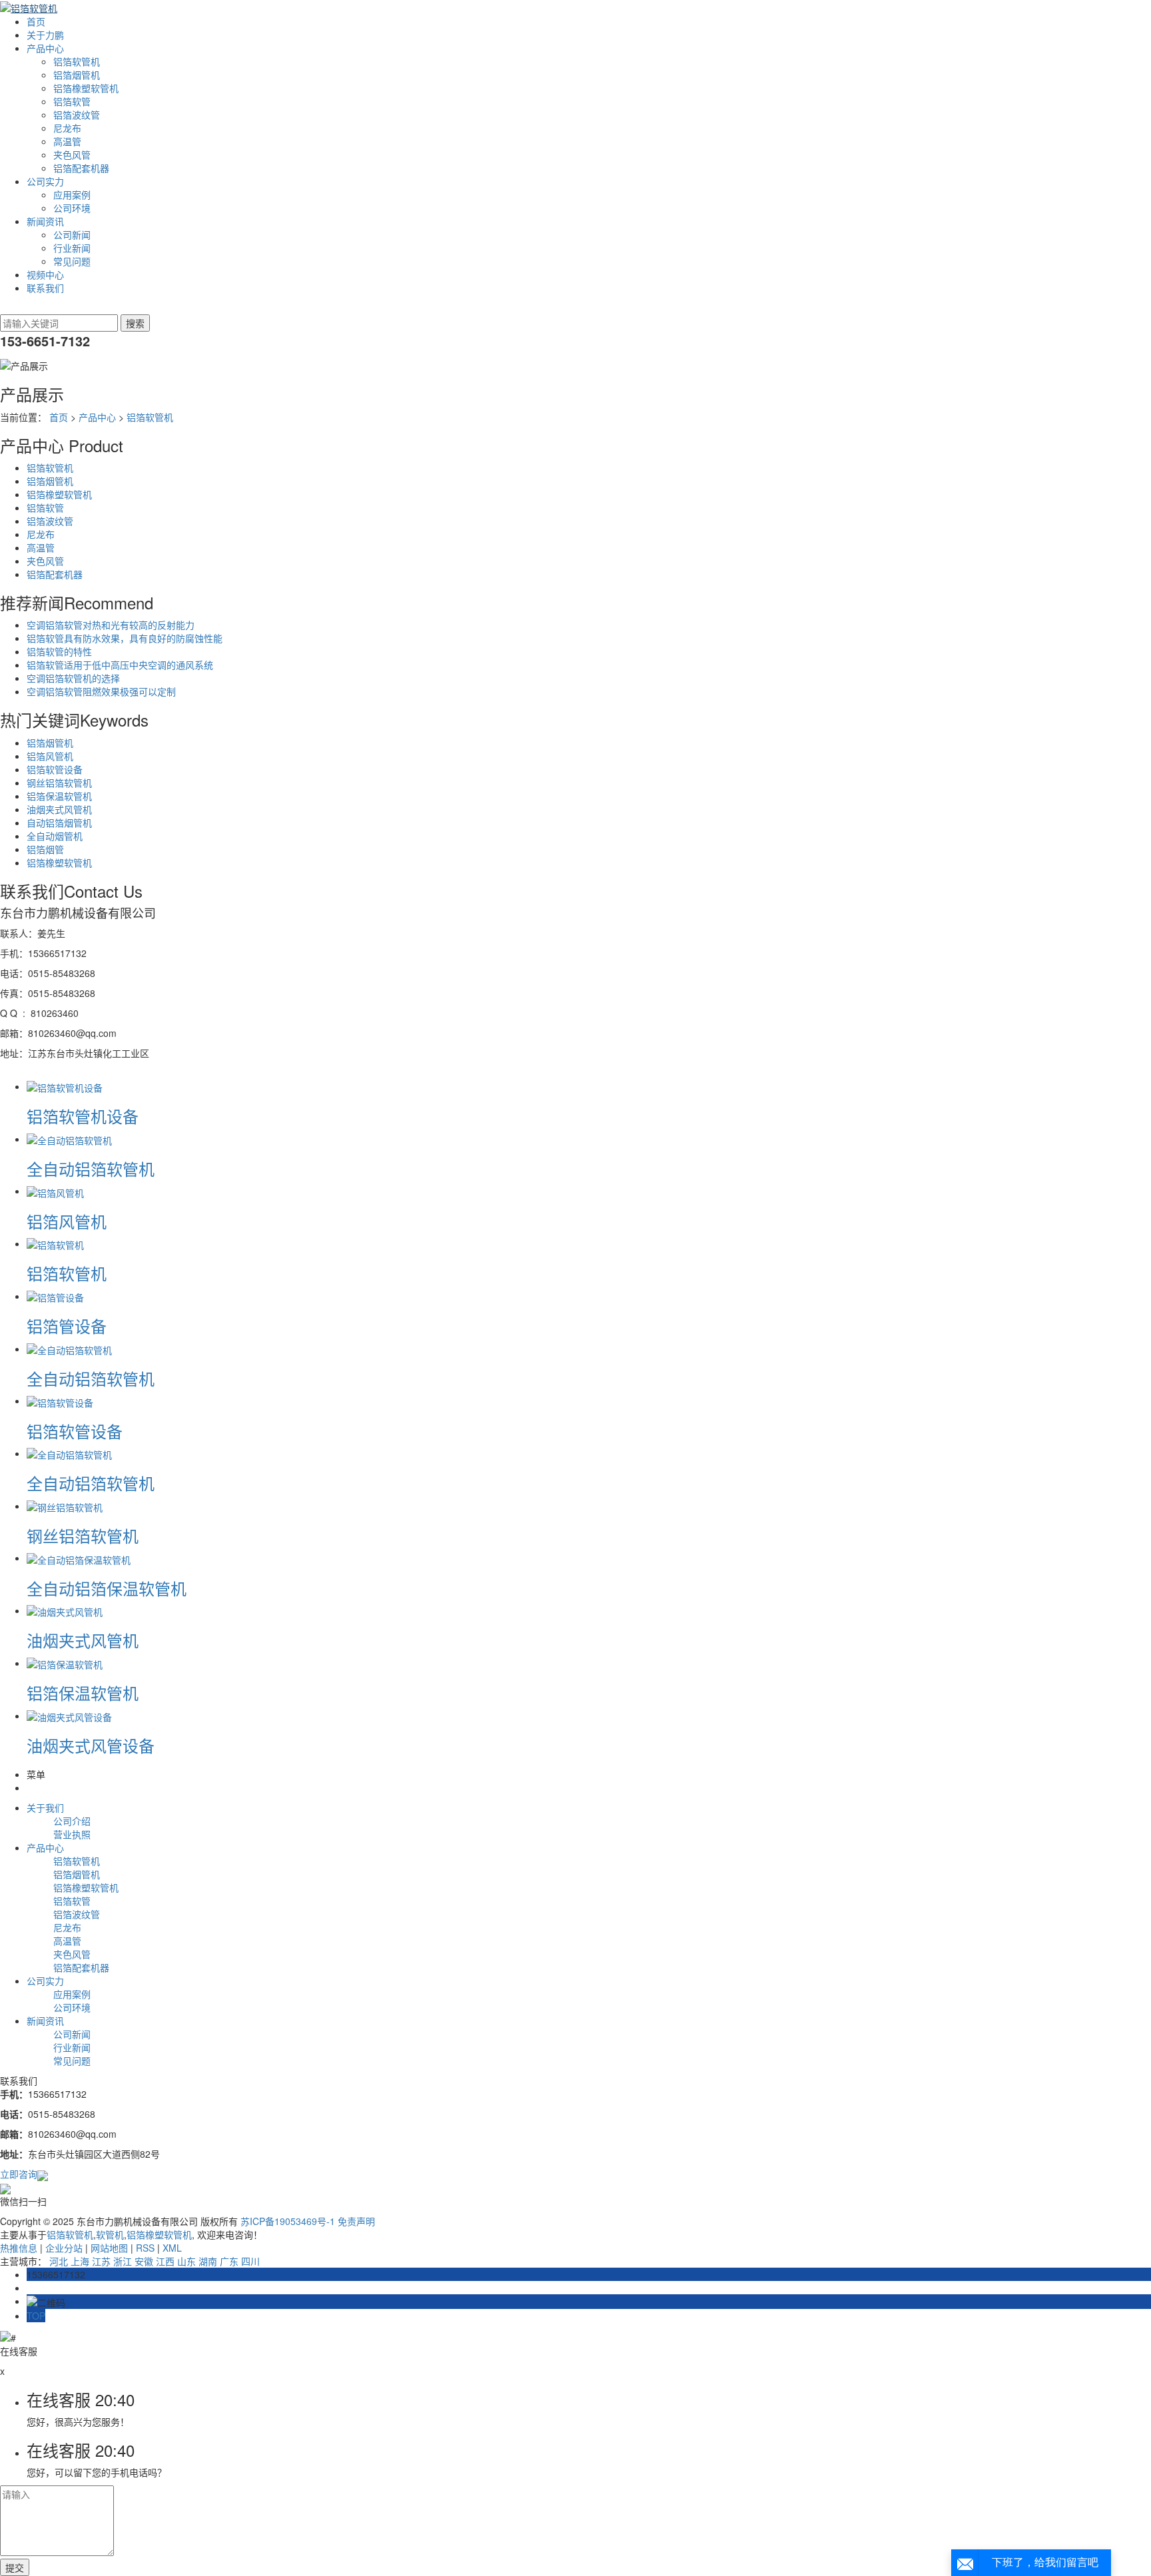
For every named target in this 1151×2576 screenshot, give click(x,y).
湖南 (208, 2261)
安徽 (144, 2261)
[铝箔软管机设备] (65, 1086)
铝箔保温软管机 (59, 796)
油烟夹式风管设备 (91, 1745)
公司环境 (72, 208)
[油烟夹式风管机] (65, 1610)
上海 (80, 2261)
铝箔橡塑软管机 (86, 88)
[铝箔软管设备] (60, 1401)
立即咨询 (19, 2174)
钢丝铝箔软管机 (59, 783)
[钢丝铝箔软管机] (65, 1506)
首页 (36, 21)
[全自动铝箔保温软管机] (79, 1558)
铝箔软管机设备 (83, 1116)
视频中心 (45, 274)
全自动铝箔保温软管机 (107, 1588)
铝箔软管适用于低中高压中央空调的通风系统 (120, 665)
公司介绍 (72, 1821)
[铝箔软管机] (55, 1243)
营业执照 (72, 1834)
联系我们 (45, 288)
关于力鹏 (45, 35)
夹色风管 (72, 155)
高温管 (67, 141)
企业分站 (64, 2248)
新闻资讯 (45, 221)
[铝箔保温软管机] (65, 1663)
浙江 (123, 2261)
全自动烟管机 (55, 836)
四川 (250, 2261)
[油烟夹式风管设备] (69, 1716)
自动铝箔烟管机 (59, 822)
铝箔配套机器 (81, 168)
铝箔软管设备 (55, 769)
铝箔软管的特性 (59, 651)
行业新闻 (72, 248)
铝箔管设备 (67, 1326)
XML (172, 2248)
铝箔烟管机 (77, 75)
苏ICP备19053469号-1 (288, 2221)
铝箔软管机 (77, 61)
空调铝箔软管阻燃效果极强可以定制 (101, 691)
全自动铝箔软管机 (91, 1168)
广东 (229, 2261)
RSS (145, 2248)
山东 (187, 2261)
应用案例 (72, 194)
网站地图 (109, 2248)
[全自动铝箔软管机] (69, 1139)
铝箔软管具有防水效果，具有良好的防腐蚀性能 (125, 638)
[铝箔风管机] (55, 1191)
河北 (59, 2261)
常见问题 (72, 261)
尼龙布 (67, 128)
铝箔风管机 (50, 756)
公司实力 (45, 181)
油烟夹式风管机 (59, 809)
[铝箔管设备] (55, 1296)
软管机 (110, 2234)
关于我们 (45, 1807)
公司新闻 (72, 234)
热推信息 (19, 2248)
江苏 (101, 2261)
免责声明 (356, 2221)
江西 (165, 2261)
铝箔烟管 (45, 849)
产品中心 (45, 48)
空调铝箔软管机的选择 (73, 678)
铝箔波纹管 (77, 115)
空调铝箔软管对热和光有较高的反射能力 (111, 625)
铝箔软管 (72, 101)
